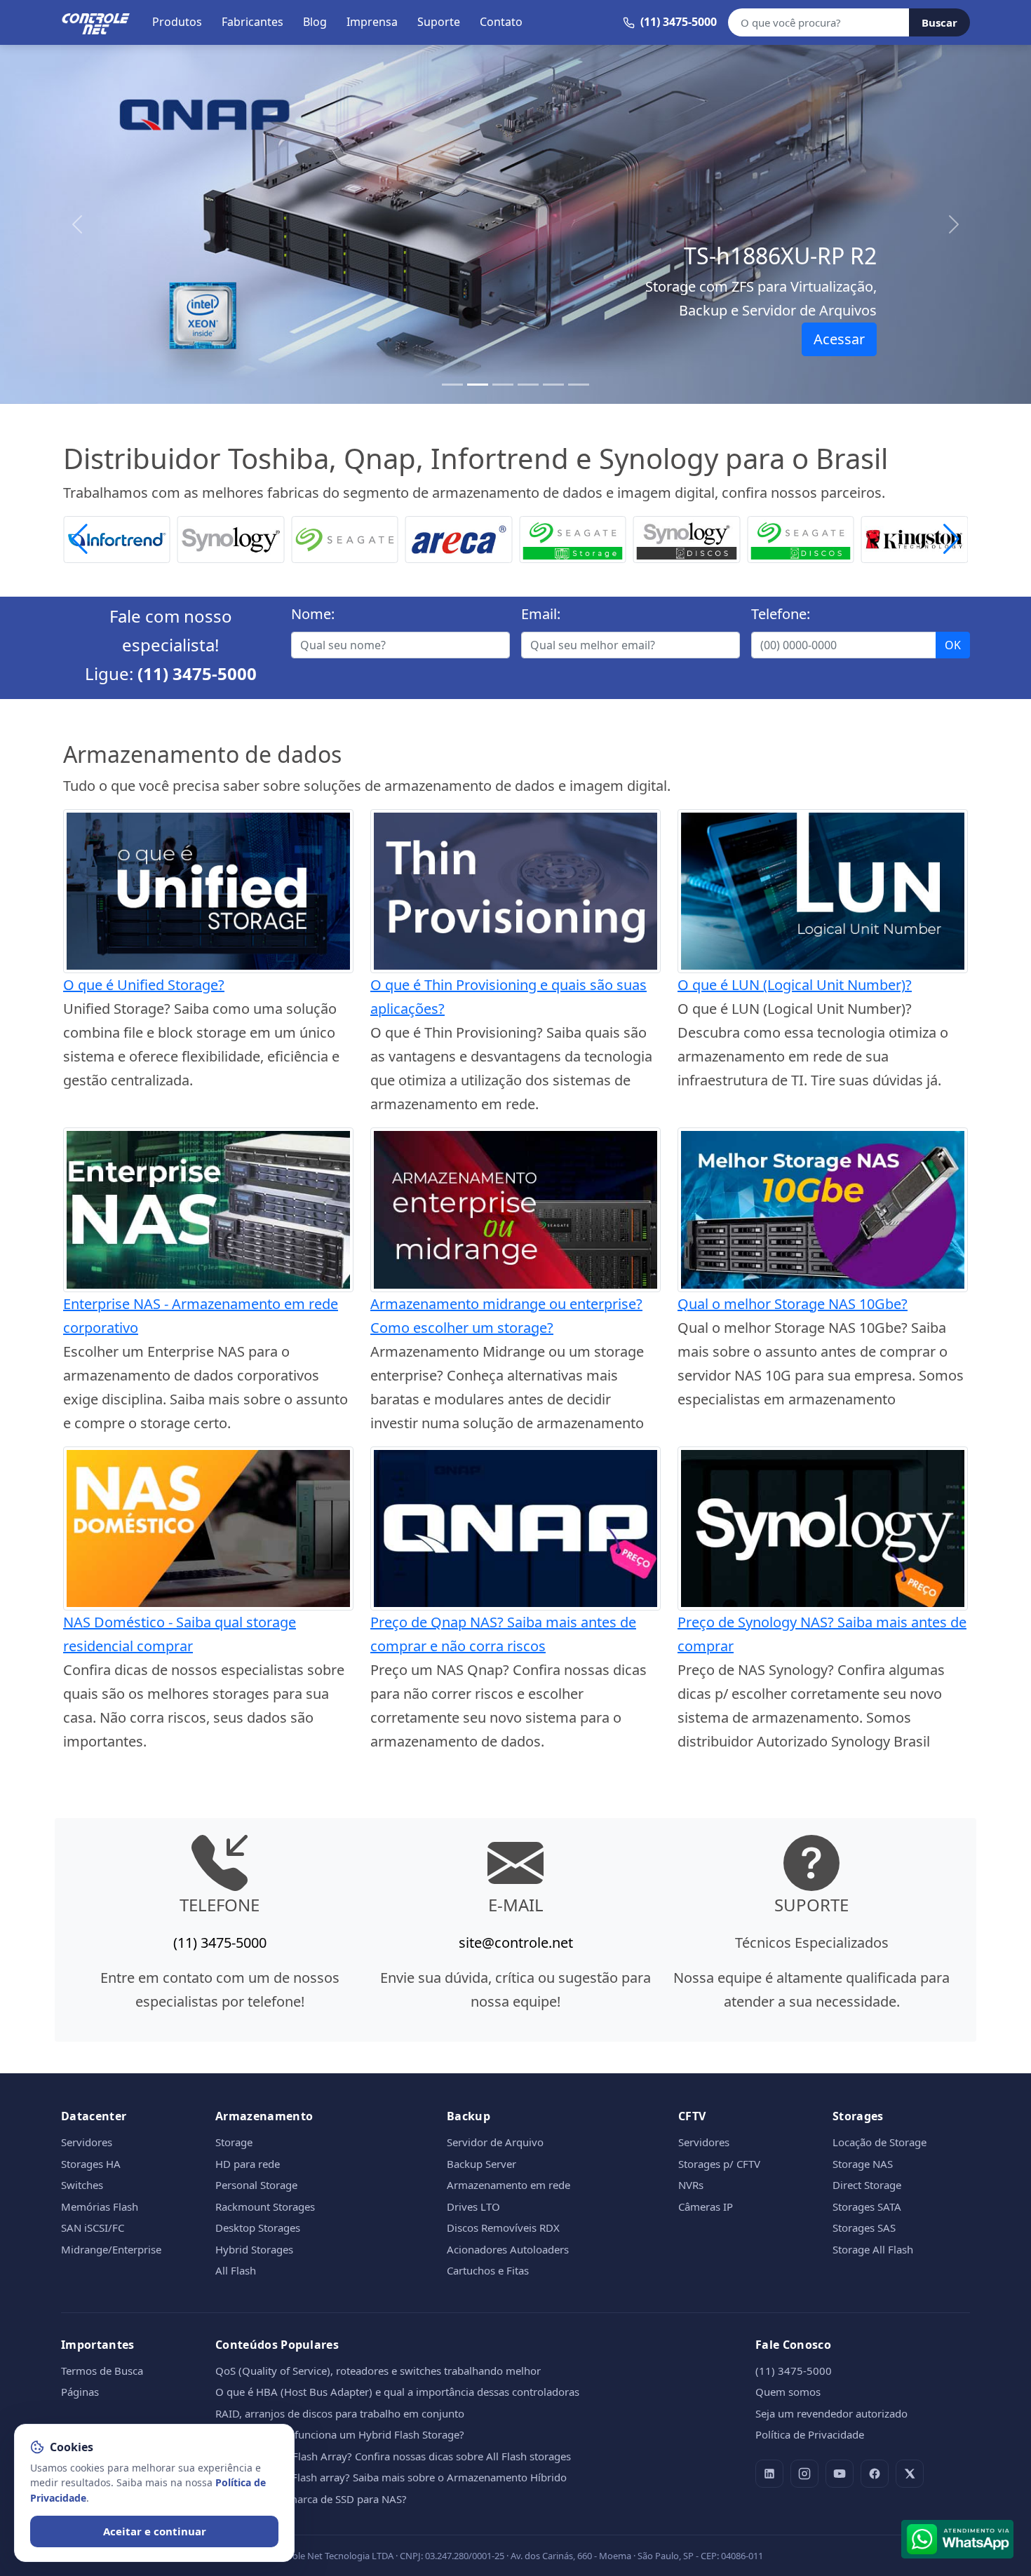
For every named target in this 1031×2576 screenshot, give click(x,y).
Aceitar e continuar (155, 2531)
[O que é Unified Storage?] (208, 889)
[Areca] (345, 538)
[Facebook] (875, 2474)
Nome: (313, 614)
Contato (501, 22)
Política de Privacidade (810, 2434)
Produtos (177, 22)
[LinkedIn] (769, 2474)
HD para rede (248, 2164)
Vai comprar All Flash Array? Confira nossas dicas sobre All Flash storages (393, 2456)
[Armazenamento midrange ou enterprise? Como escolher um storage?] (515, 1208)
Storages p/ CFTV (719, 2164)
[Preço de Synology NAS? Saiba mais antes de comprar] (823, 1527)
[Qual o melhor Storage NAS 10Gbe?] (823, 1208)
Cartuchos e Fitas (488, 2270)
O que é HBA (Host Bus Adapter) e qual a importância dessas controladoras (397, 2392)
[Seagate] (231, 538)
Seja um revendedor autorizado (831, 2413)
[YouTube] (840, 2474)
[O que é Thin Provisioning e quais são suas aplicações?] (515, 889)
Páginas (80, 2392)
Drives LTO (473, 2206)
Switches (82, 2185)
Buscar (939, 22)
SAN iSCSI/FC (93, 2228)
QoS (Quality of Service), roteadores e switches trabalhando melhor (378, 2371)
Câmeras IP (706, 2206)
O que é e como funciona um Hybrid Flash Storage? (340, 2434)
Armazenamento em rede (508, 2185)
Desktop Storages (258, 2228)
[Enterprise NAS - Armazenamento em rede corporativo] (208, 1208)
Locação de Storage (880, 2142)
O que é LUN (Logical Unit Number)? (795, 985)
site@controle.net (516, 1943)
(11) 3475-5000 (197, 673)
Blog (315, 22)
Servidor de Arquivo (495, 2142)
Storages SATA (867, 2206)
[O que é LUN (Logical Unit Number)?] (823, 889)
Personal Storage (256, 2185)
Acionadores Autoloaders (508, 2249)
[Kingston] (801, 538)
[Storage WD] (915, 538)
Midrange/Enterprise (111, 2249)
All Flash (236, 2270)
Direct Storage (867, 2185)
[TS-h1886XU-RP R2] (478, 385)
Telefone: (781, 614)
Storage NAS (863, 2164)
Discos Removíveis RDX (503, 2228)
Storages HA (91, 2164)
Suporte (439, 22)
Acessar (839, 339)
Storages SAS (864, 2228)
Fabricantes (252, 22)
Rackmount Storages (265, 2206)
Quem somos (788, 2392)
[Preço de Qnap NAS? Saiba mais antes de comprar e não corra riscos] (515, 1527)
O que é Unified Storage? (144, 985)
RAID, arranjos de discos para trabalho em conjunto (340, 2413)
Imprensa (372, 22)
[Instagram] (804, 2474)
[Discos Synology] (573, 538)
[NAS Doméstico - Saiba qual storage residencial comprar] (208, 1527)
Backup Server (481, 2164)
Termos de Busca (102, 2371)
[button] (951, 540)
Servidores (87, 2142)
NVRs (691, 2185)
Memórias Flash (100, 2206)
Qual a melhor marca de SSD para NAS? (311, 2499)
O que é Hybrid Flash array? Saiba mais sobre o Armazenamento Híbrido (391, 2477)
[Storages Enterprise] (579, 385)
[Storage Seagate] (459, 538)
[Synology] (117, 538)
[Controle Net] (96, 22)
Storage (234, 2142)
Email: (541, 614)
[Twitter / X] (910, 2474)
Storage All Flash (873, 2249)
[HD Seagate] (687, 538)
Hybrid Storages (254, 2249)
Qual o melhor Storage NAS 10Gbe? (793, 1304)
